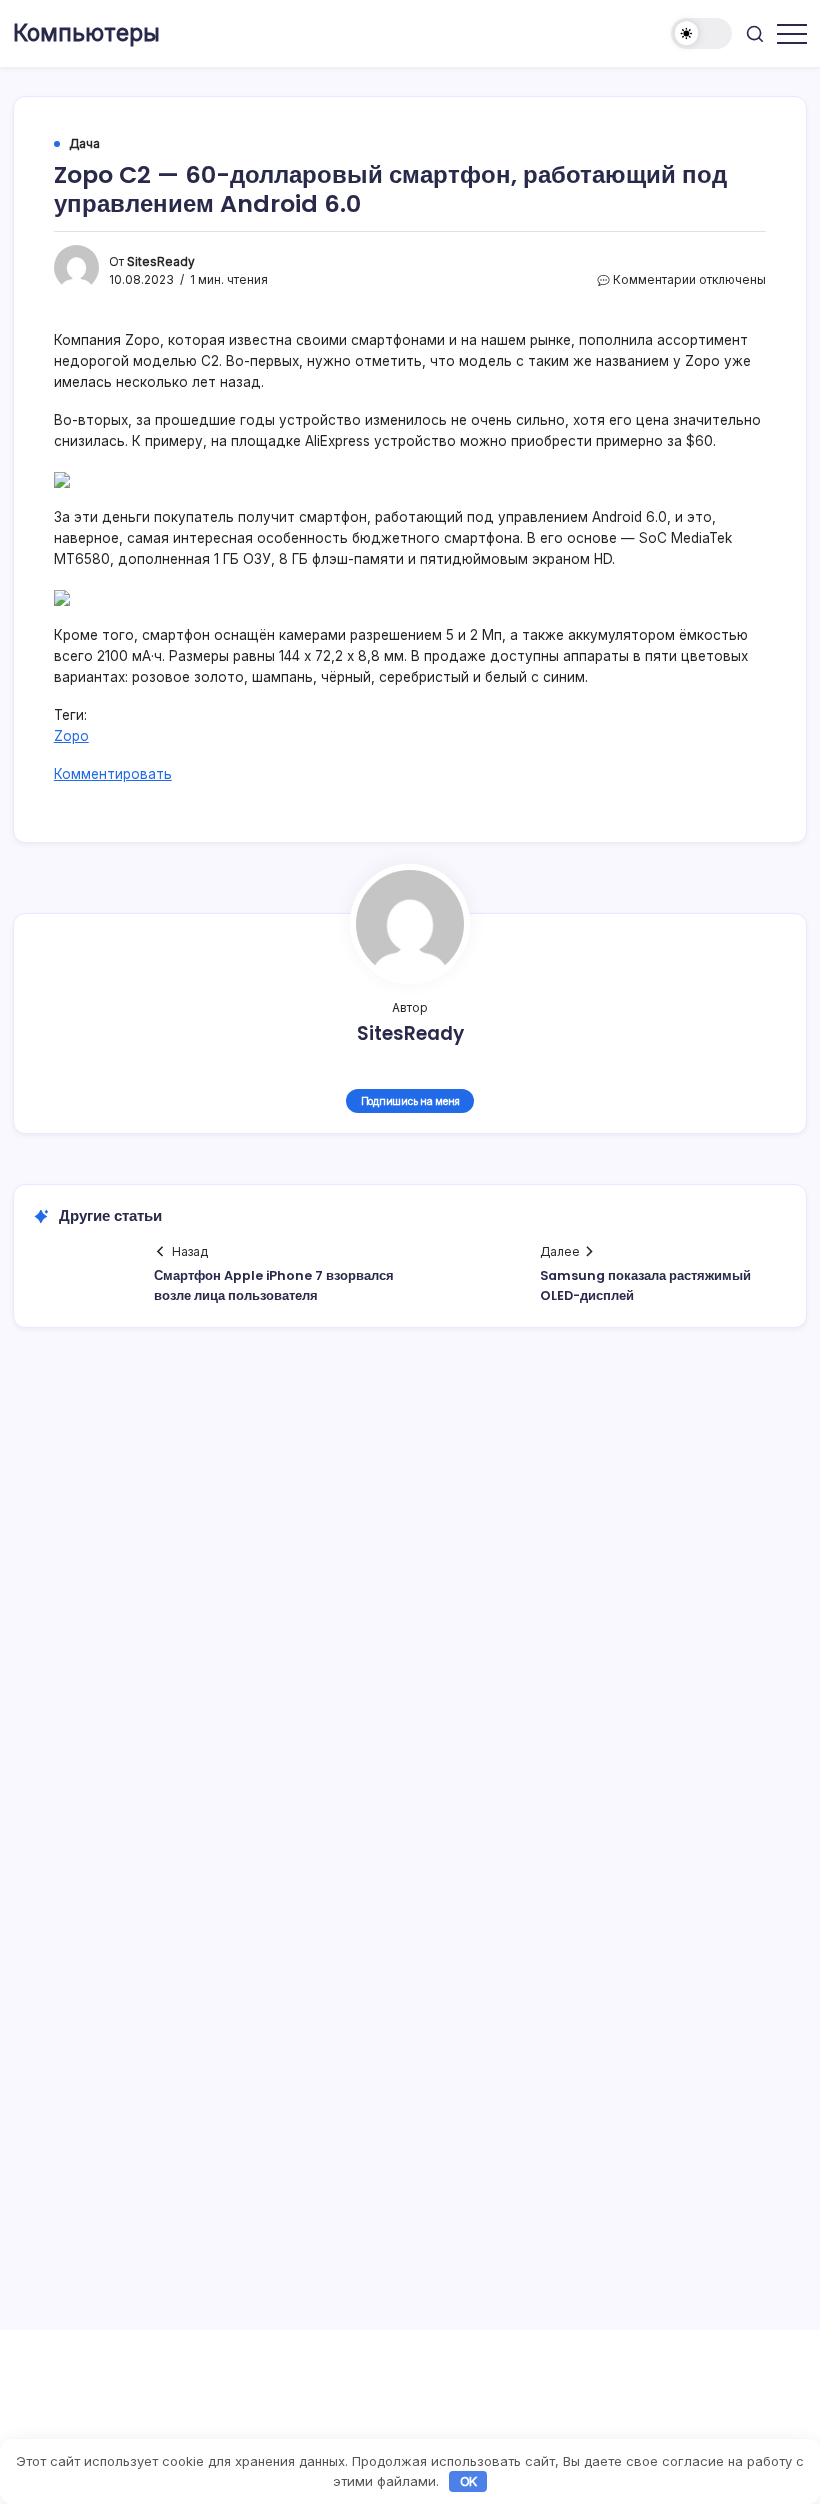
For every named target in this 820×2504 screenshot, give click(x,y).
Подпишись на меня (410, 1101)
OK (469, 2481)
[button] (701, 33)
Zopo (71, 736)
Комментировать (113, 774)
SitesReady (161, 262)
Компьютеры (86, 33)
